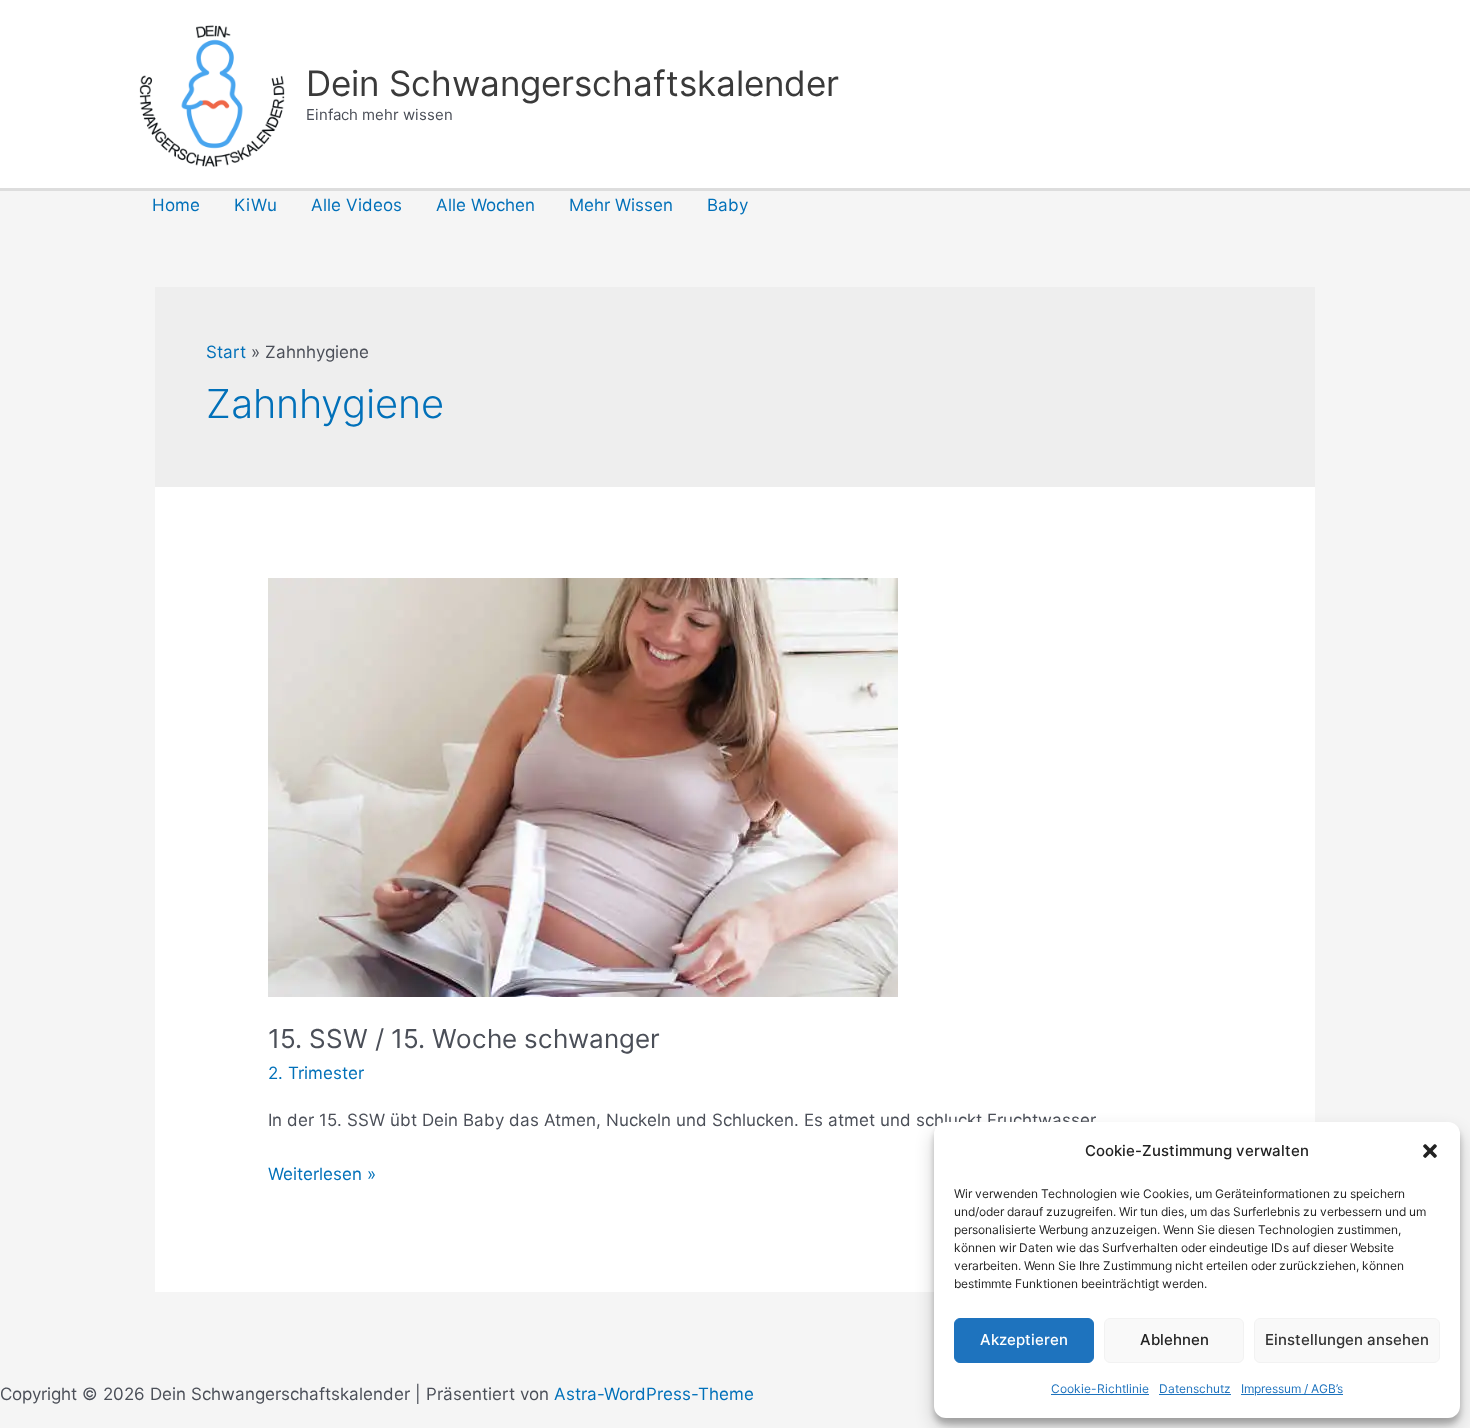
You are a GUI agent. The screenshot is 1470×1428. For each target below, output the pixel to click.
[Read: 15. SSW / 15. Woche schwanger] (583, 786)
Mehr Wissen (621, 205)
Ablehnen (1174, 1339)
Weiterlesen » (322, 1175)
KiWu (255, 205)
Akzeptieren (1024, 1339)
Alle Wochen (485, 205)
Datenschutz (1195, 1388)
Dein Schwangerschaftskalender (572, 83)
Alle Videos (356, 205)
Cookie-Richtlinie (1100, 1388)
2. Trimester (316, 1073)
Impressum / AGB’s (1292, 1388)
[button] (1430, 1151)
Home (176, 205)
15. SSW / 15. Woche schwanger (464, 1038)
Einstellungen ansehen (1347, 1339)
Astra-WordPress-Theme (654, 1394)
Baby (727, 205)
